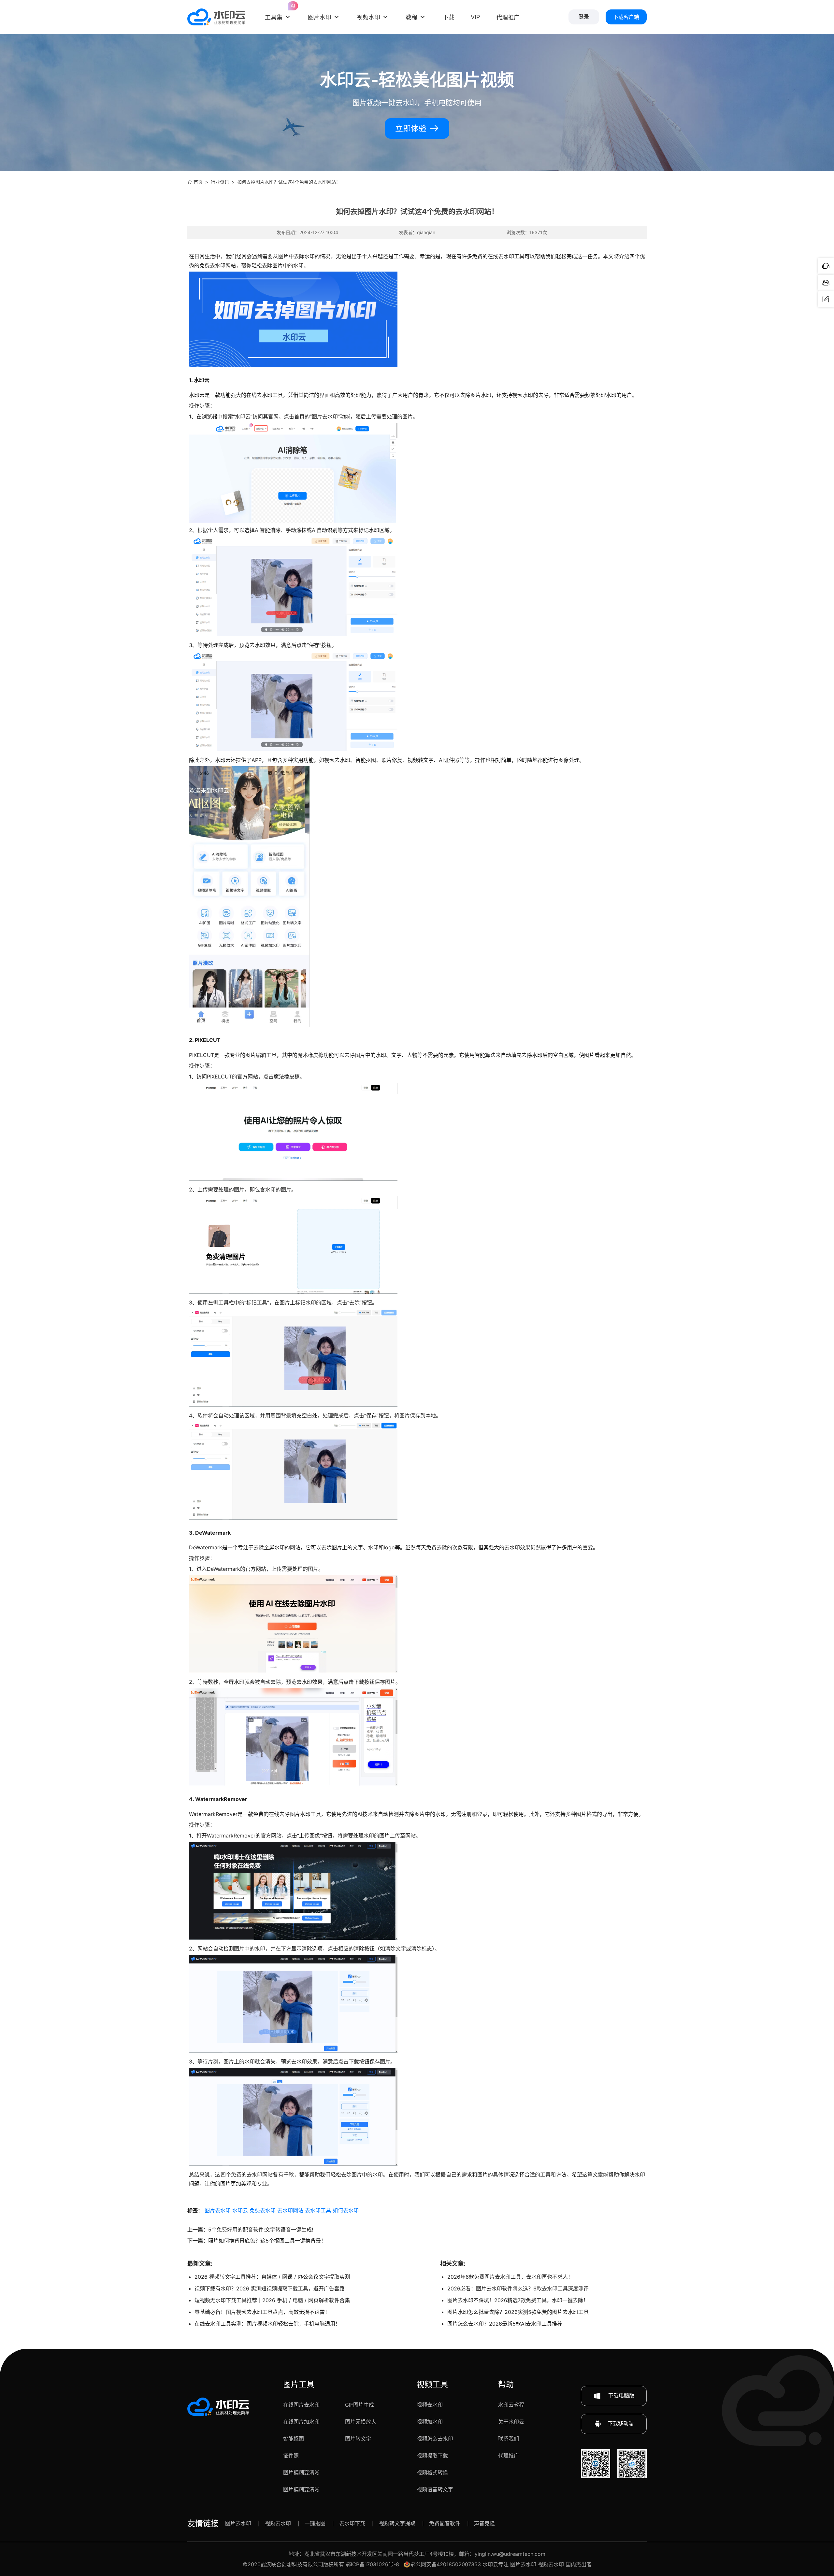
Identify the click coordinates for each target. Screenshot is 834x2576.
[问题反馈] (826, 299)
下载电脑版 (621, 2396)
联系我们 (509, 2439)
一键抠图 (315, 2523)
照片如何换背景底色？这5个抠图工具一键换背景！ (267, 2241)
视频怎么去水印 (435, 2439)
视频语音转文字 (435, 2489)
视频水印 (368, 17)
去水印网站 (290, 2210)
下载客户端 (626, 17)
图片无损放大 (361, 2422)
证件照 (291, 2456)
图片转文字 (358, 2439)
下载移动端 (621, 2424)
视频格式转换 (432, 2472)
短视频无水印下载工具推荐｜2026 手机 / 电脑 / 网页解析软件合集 (272, 2300)
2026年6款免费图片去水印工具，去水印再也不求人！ (510, 2277)
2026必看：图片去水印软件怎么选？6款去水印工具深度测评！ (521, 2288)
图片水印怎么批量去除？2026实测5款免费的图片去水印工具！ (521, 2312)
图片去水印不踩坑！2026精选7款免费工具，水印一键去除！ (518, 2300)
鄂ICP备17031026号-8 (372, 2564)
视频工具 (432, 2384)
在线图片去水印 (301, 2405)
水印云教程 (511, 2405)
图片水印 (320, 17)
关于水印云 (511, 2422)
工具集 (278, 12)
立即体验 (412, 128)
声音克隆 (484, 2523)
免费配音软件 (445, 2523)
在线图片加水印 (301, 2422)
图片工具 (299, 2384)
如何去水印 (346, 2210)
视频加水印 (430, 2422)
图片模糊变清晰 (301, 2472)
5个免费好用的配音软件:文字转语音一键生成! (261, 2230)
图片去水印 (218, 2210)
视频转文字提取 (397, 2523)
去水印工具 (318, 2210)
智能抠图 (294, 2439)
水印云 (240, 2210)
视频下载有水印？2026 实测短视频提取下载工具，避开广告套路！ (272, 2288)
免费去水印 (263, 2210)
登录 (584, 17)
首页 (198, 182)
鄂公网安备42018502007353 (446, 2564)
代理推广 (509, 2456)
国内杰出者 (579, 2564)
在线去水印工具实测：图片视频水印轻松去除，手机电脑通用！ (267, 2324)
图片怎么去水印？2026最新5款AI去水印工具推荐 (505, 2324)
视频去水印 (430, 2405)
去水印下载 (352, 2523)
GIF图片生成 (359, 2405)
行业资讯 (220, 182)
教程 (411, 17)
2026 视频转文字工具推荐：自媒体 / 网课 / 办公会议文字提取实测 (272, 2277)
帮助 (506, 2384)
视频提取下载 (432, 2456)
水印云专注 (496, 2564)
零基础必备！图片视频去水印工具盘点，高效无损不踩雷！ (262, 2312)
